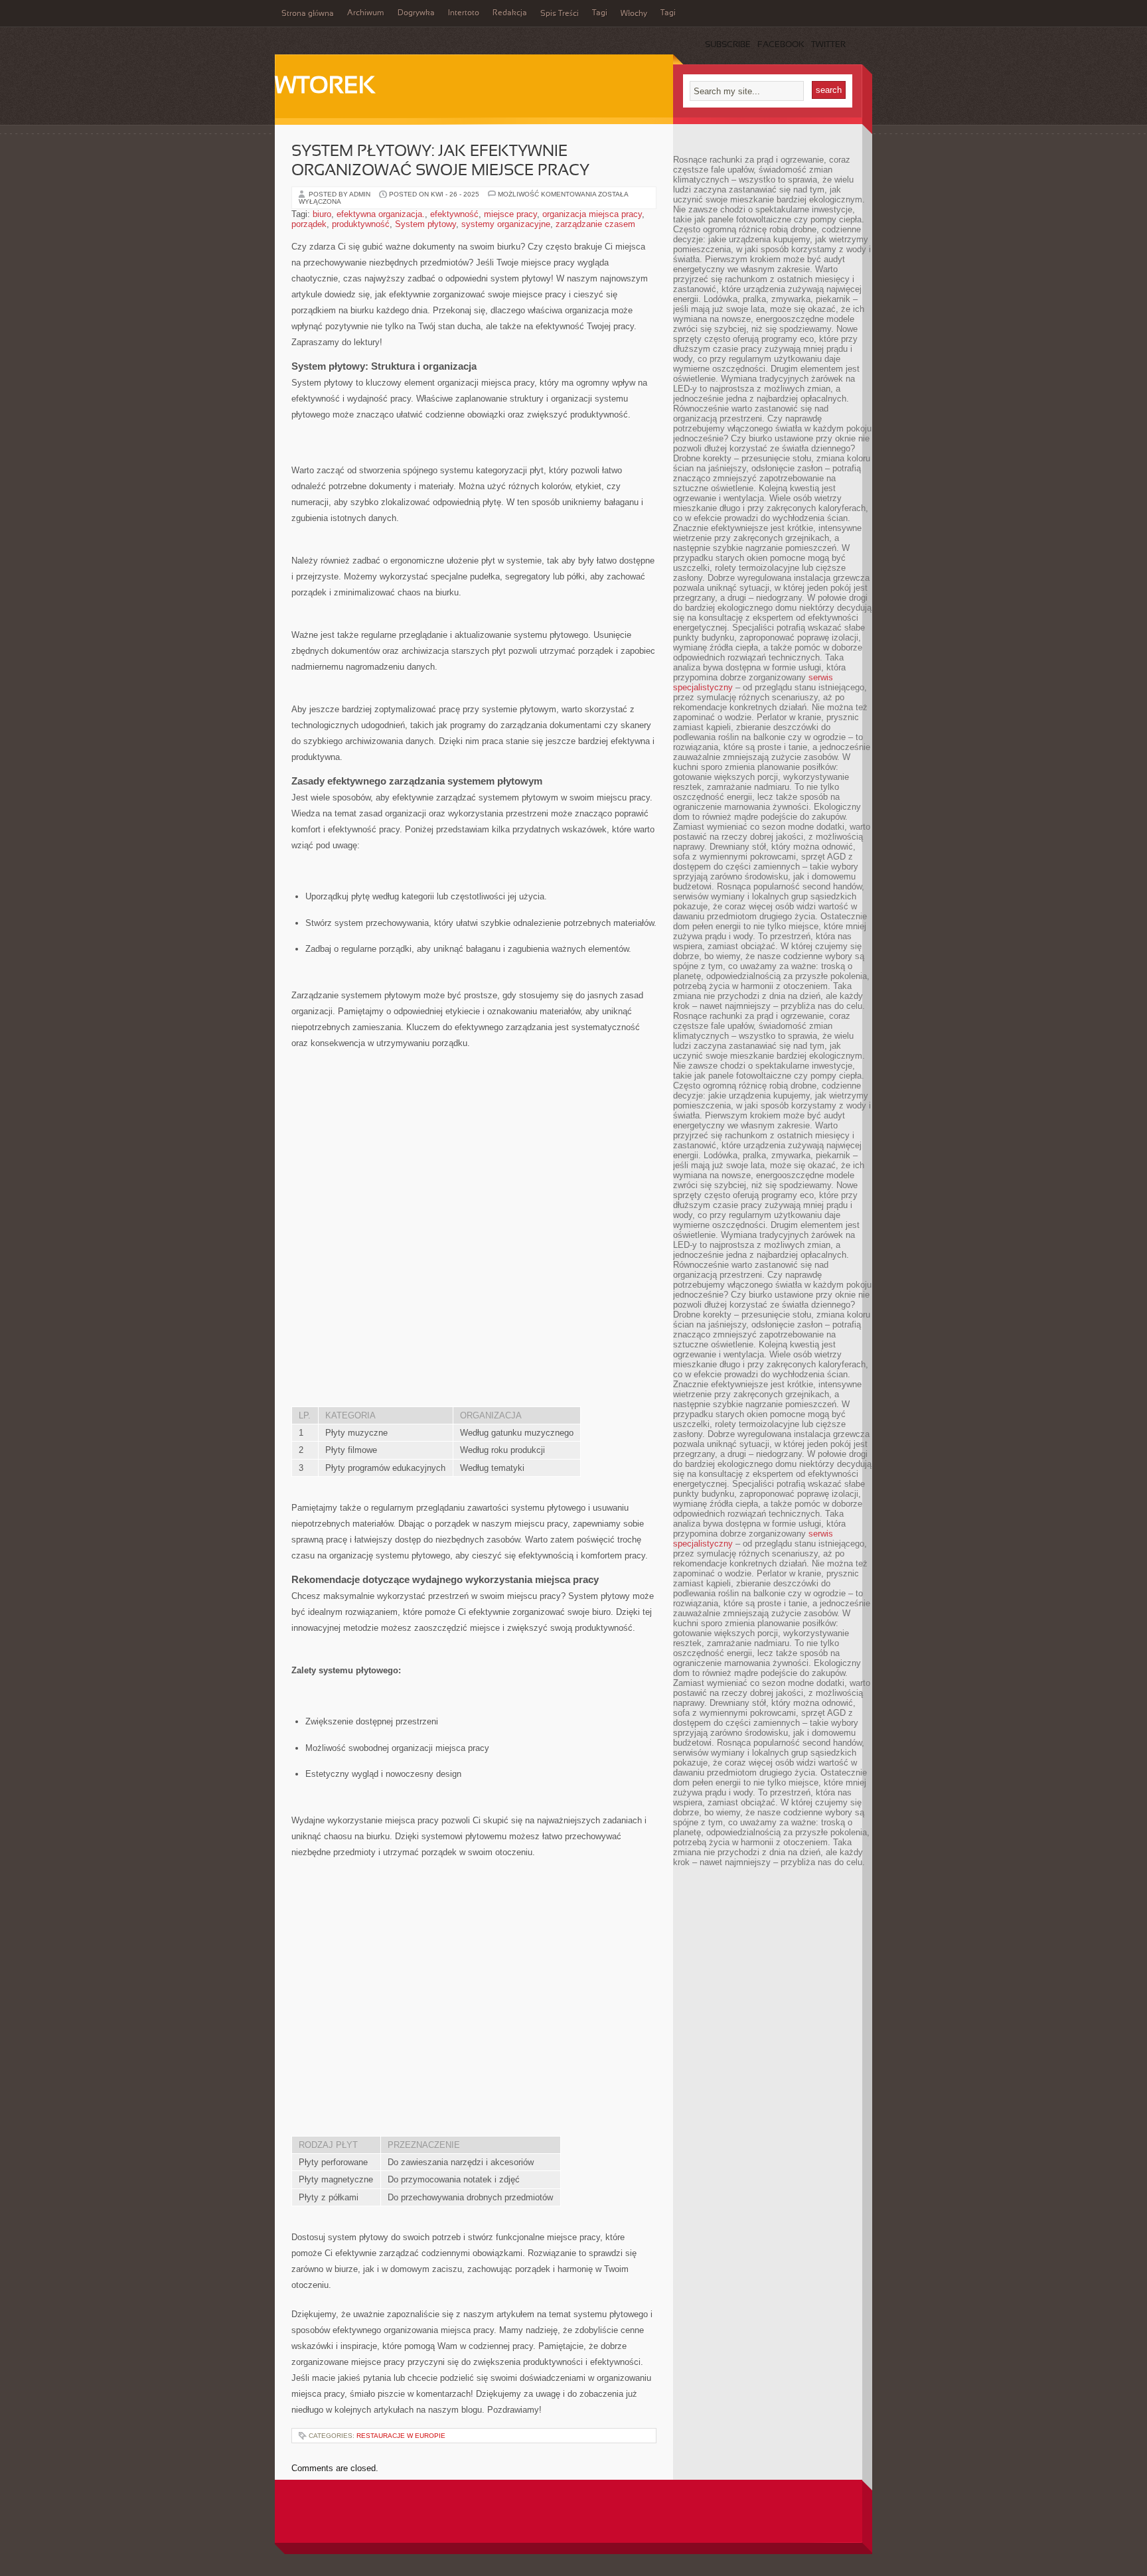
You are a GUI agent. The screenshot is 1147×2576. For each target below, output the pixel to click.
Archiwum (366, 13)
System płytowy (425, 224)
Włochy (634, 14)
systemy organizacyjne (506, 224)
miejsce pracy (510, 214)
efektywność (454, 214)
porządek (309, 224)
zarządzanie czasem (595, 224)
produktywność (361, 224)
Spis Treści (560, 14)
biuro (322, 214)
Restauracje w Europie (401, 2436)
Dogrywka (416, 13)
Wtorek (325, 87)
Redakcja (510, 13)
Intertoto (464, 13)
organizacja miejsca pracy (592, 214)
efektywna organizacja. (381, 214)
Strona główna (308, 14)
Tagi (600, 13)
